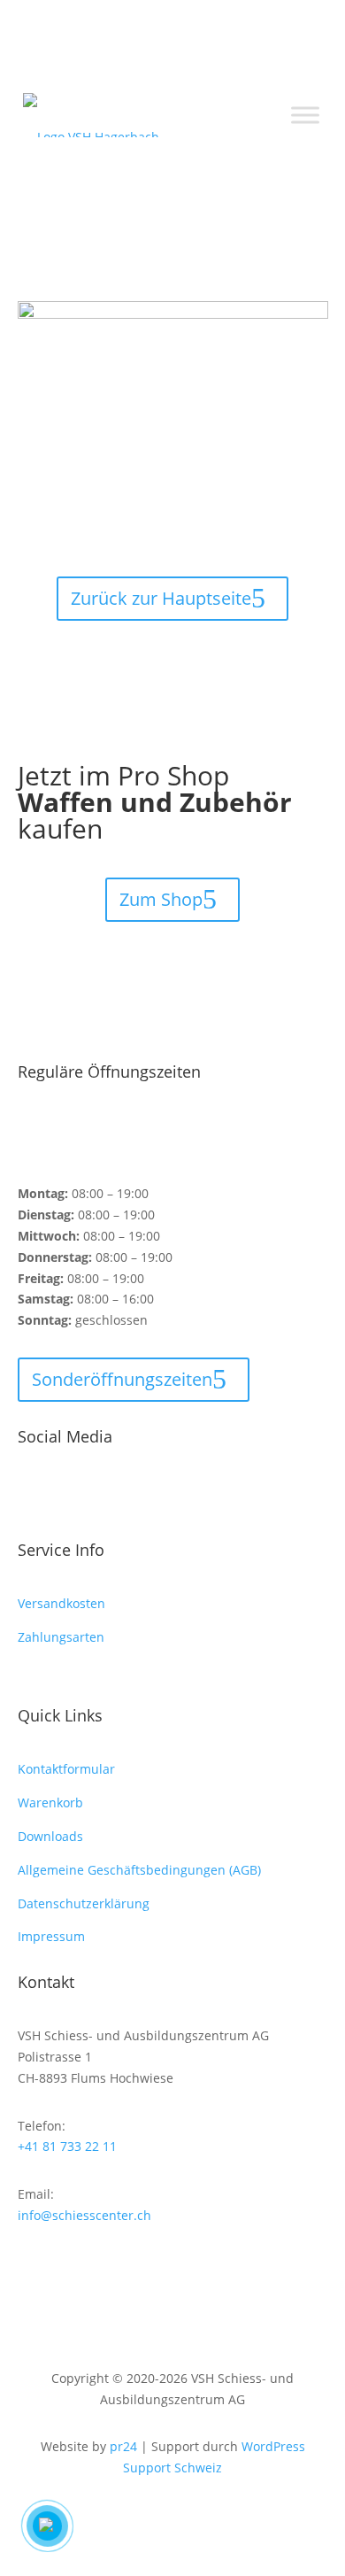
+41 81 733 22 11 (67, 2146)
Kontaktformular (66, 1769)
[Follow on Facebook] (32, 1494)
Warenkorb (50, 1802)
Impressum (51, 1936)
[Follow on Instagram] (67, 1494)
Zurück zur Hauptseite (161, 598)
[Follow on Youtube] (103, 1494)
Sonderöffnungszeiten (122, 1379)
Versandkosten (61, 1603)
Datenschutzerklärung (84, 1903)
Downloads (50, 1836)
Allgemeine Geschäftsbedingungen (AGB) (139, 1870)
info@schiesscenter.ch (84, 2215)
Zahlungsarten (61, 1637)
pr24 (123, 2446)
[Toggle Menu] (305, 115)
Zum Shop (161, 899)
